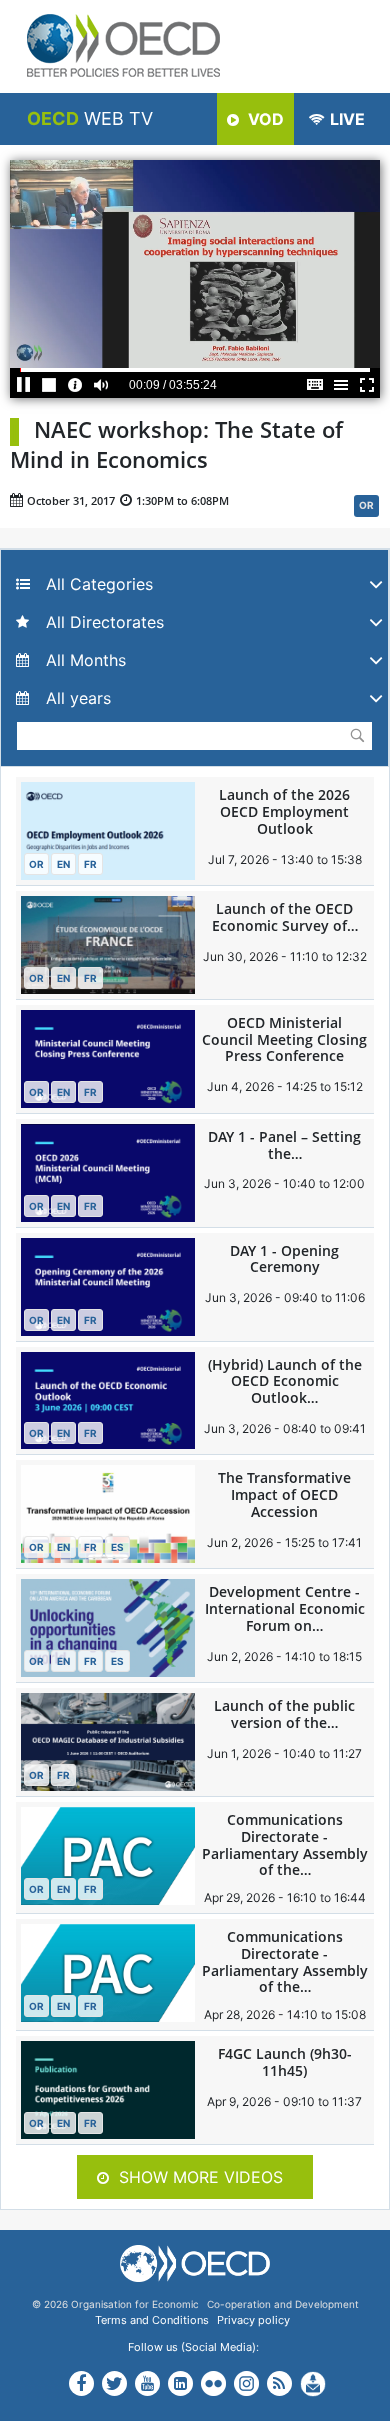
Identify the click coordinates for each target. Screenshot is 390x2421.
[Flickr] (213, 2382)
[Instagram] (246, 2382)
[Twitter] (114, 2386)
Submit (357, 735)
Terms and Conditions (152, 2320)
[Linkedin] (180, 2385)
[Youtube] (147, 2385)
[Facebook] (81, 2386)
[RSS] (279, 2385)
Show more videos (201, 2177)
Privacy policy (253, 2320)
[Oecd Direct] (313, 2383)
